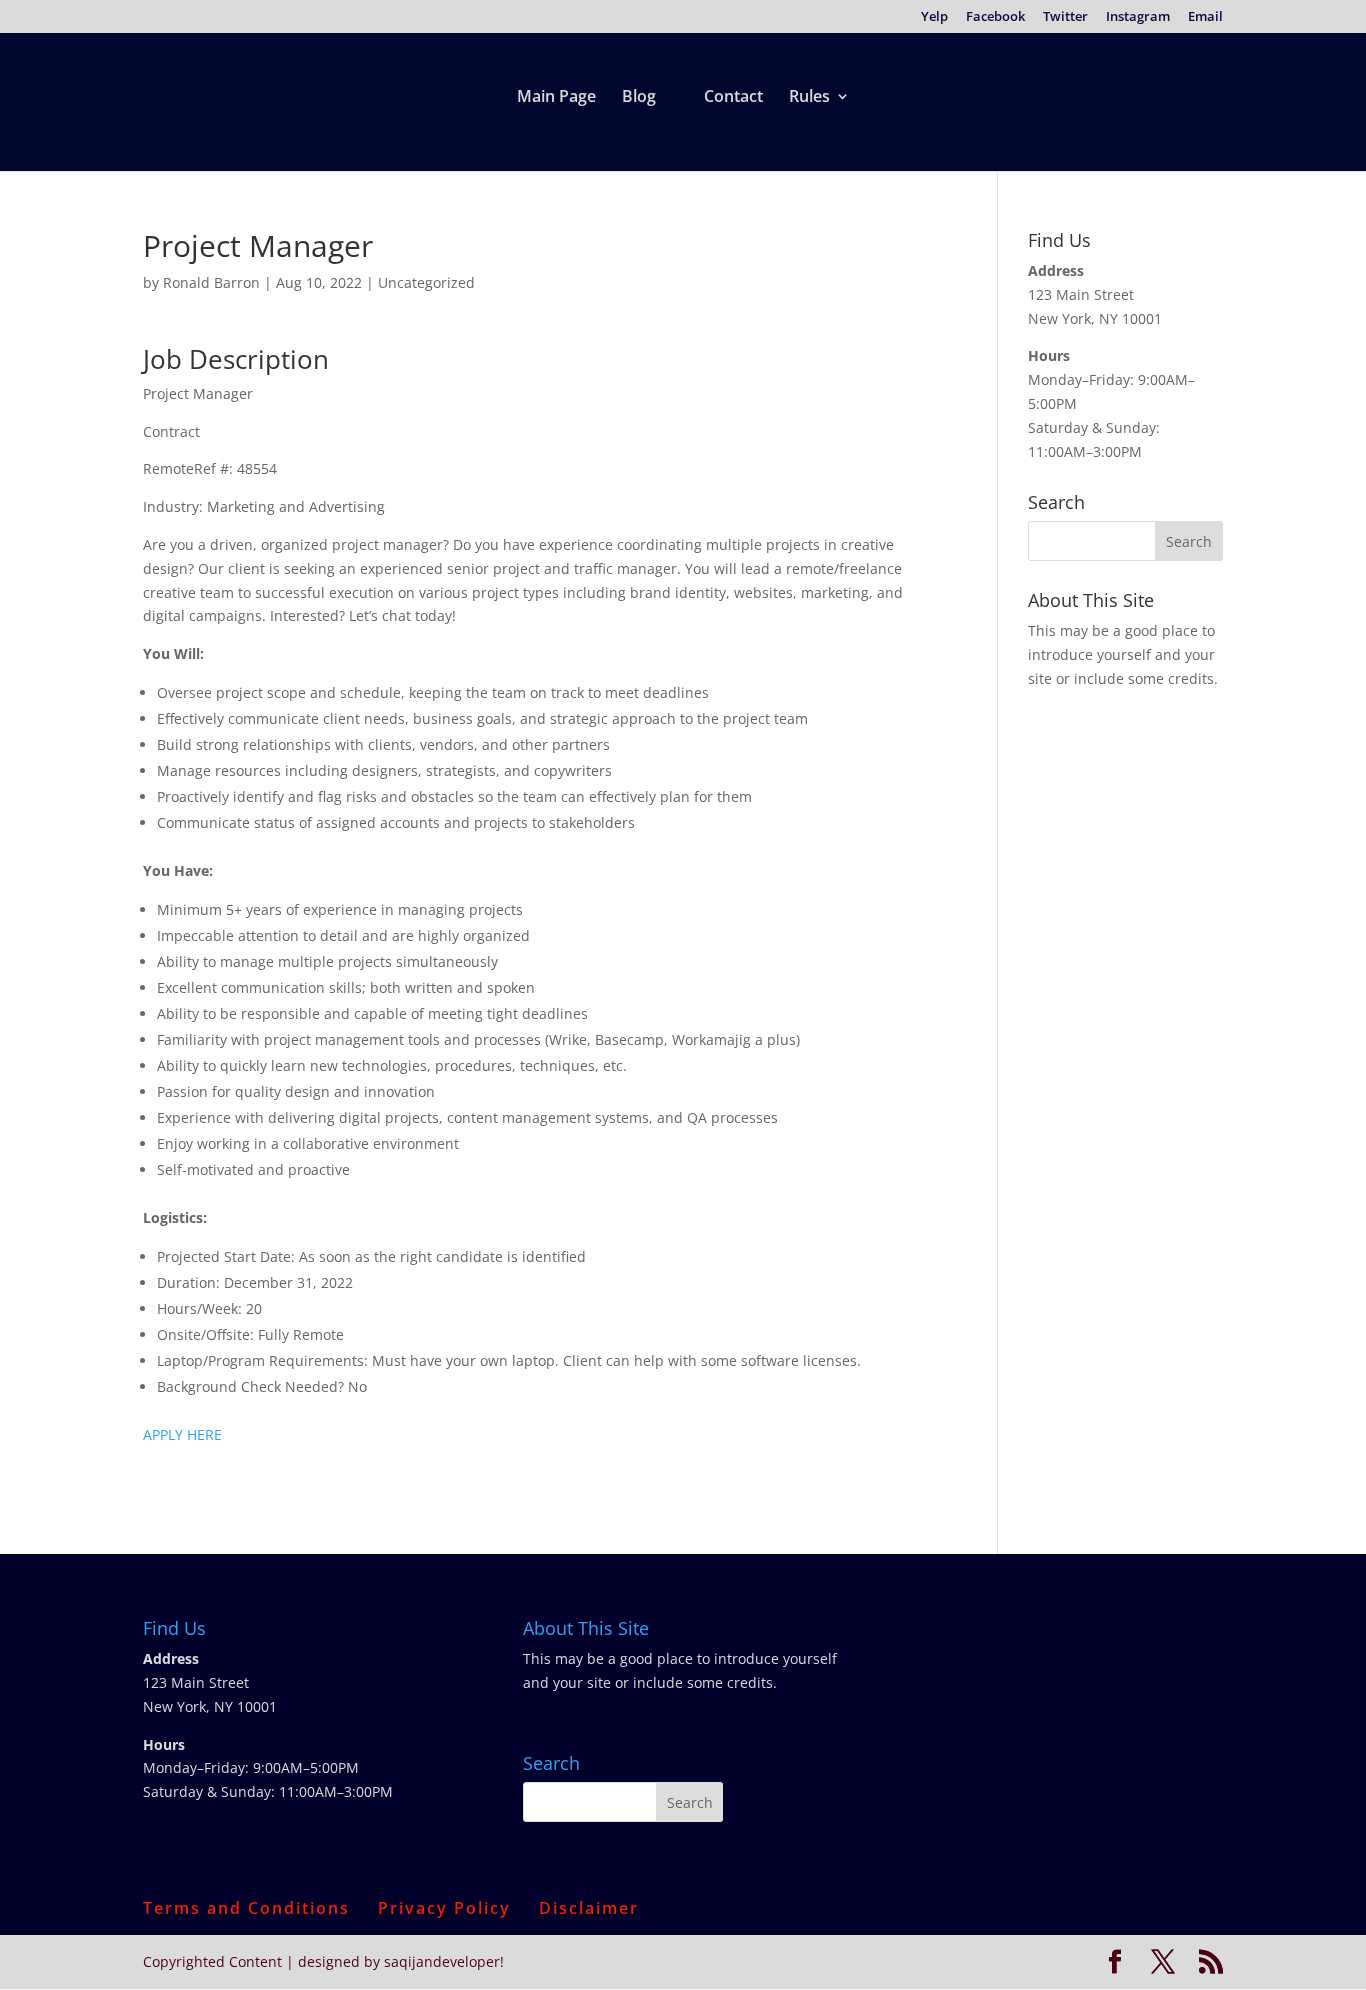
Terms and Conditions (246, 1908)
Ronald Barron (211, 282)
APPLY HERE (182, 1434)
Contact (733, 98)
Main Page (556, 98)
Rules (809, 98)
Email (1205, 17)
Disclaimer (589, 1908)
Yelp (934, 17)
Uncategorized (426, 282)
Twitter (1065, 17)
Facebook (995, 17)
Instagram (1138, 17)
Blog (639, 98)
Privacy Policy (444, 1908)
